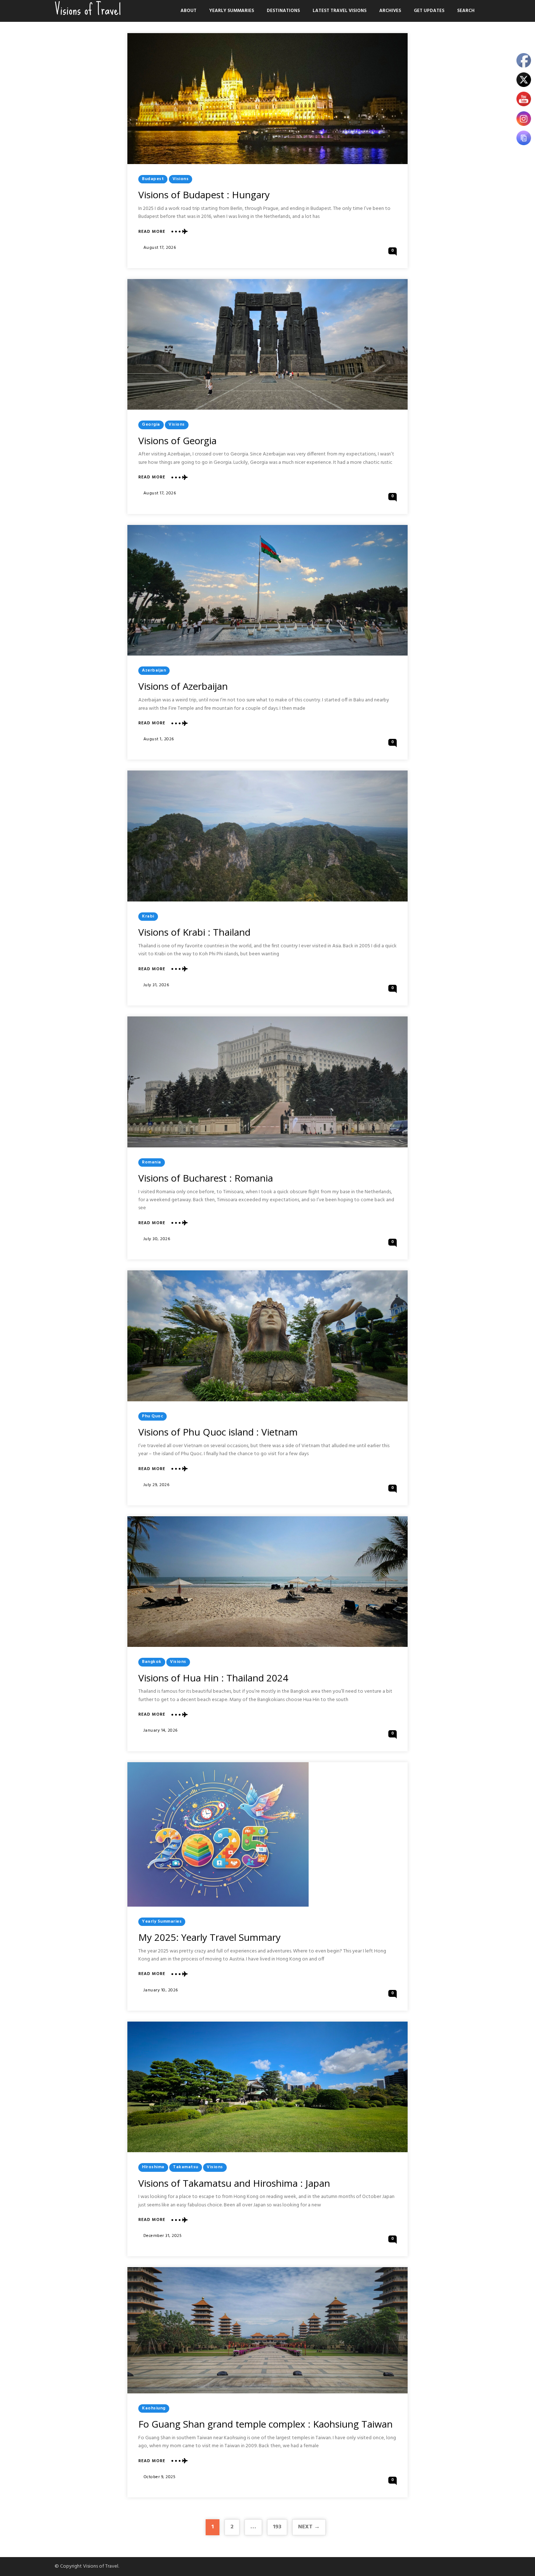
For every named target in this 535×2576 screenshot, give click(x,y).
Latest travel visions (340, 11)
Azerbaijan (154, 670)
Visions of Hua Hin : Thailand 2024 (213, 1678)
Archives (390, 11)
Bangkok (152, 1662)
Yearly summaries (232, 11)
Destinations (283, 11)
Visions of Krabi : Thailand (194, 932)
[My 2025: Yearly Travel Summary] (218, 1834)
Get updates (429, 11)
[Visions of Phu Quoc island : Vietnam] (267, 1336)
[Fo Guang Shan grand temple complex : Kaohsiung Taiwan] (267, 2330)
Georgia (151, 425)
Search (466, 11)
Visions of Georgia (177, 441)
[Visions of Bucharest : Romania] (267, 1082)
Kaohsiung (154, 2408)
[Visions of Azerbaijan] (267, 590)
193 (277, 2527)
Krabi (148, 916)
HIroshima (153, 2167)
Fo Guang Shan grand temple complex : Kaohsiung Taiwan (265, 2424)
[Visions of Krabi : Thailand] (267, 836)
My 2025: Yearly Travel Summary (209, 1937)
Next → (309, 2527)
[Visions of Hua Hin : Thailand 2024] (267, 1582)
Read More (152, 232)
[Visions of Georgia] (267, 345)
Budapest (153, 179)
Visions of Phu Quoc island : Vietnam (218, 1432)
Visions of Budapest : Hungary (204, 195)
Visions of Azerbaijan (183, 686)
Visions (181, 179)
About (189, 11)
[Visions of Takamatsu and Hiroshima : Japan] (267, 2087)
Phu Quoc (152, 1416)
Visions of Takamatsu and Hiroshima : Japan (234, 2183)
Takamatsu (186, 2167)
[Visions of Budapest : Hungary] (267, 99)
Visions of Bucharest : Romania (206, 1178)
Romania (152, 1162)
